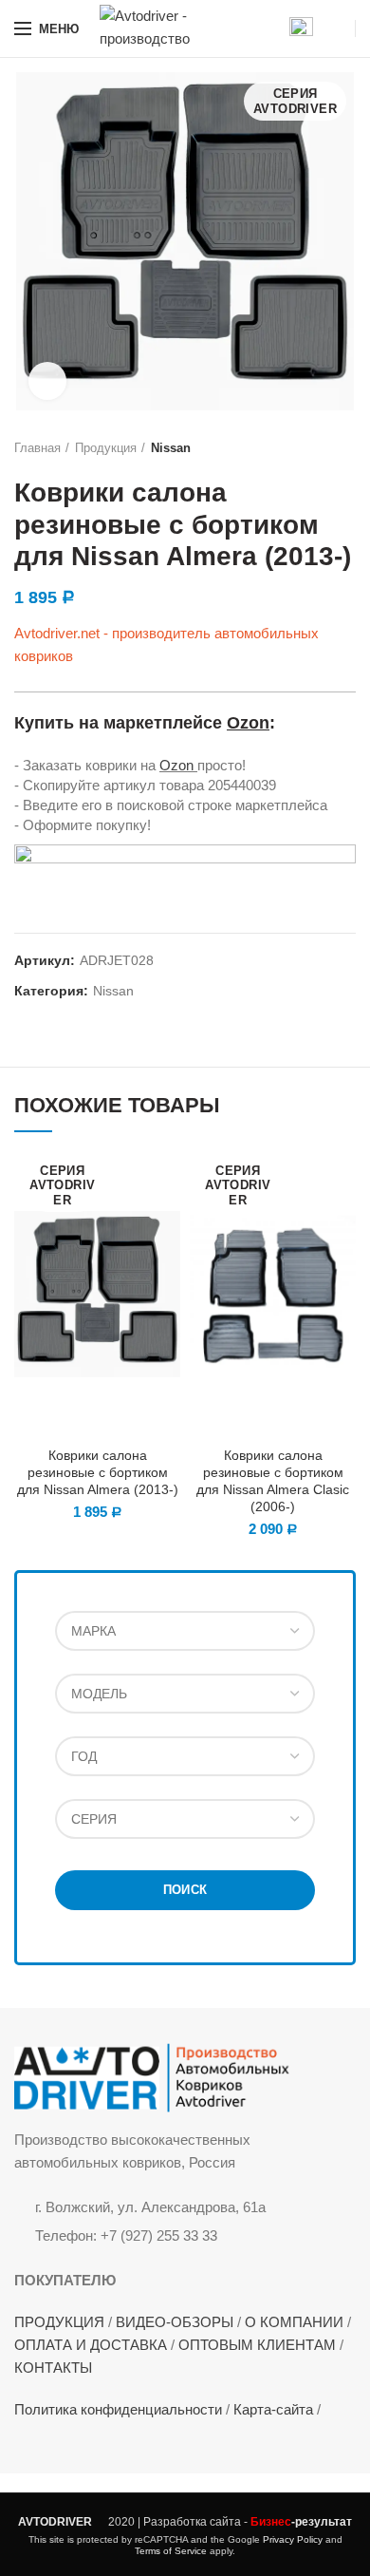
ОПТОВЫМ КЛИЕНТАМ (257, 2345)
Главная (37, 448)
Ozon (248, 723)
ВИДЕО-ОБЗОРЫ (175, 2322)
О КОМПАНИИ (294, 2322)
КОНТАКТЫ (53, 2368)
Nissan (171, 448)
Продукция (106, 448)
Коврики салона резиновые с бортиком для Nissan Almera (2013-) (98, 1472)
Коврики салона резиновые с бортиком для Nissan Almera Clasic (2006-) (273, 1481)
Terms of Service (171, 2551)
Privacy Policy (293, 2539)
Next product (346, 448)
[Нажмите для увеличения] (47, 381)
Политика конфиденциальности (118, 2409)
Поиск (185, 1890)
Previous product (308, 448)
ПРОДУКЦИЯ (59, 2322)
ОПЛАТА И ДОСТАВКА (91, 2345)
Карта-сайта (273, 2409)
